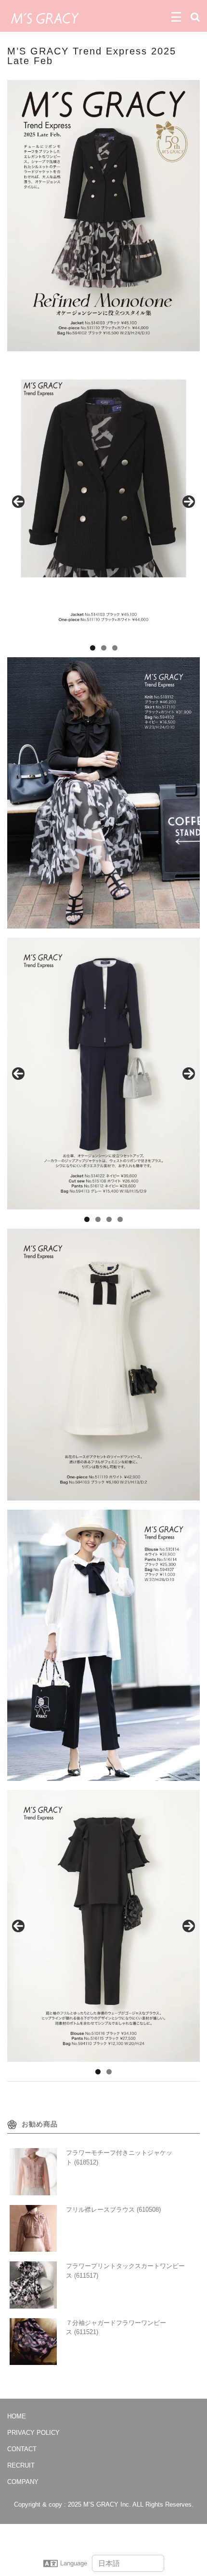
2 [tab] (104, 648)
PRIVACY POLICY (33, 2433)
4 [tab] (120, 1219)
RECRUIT (21, 2465)
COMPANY (23, 2482)
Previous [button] (18, 502)
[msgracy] (45, 17)
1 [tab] (93, 648)
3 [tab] (115, 648)
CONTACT (22, 2449)
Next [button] (189, 502)
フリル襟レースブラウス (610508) (113, 2210)
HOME (17, 2416)
